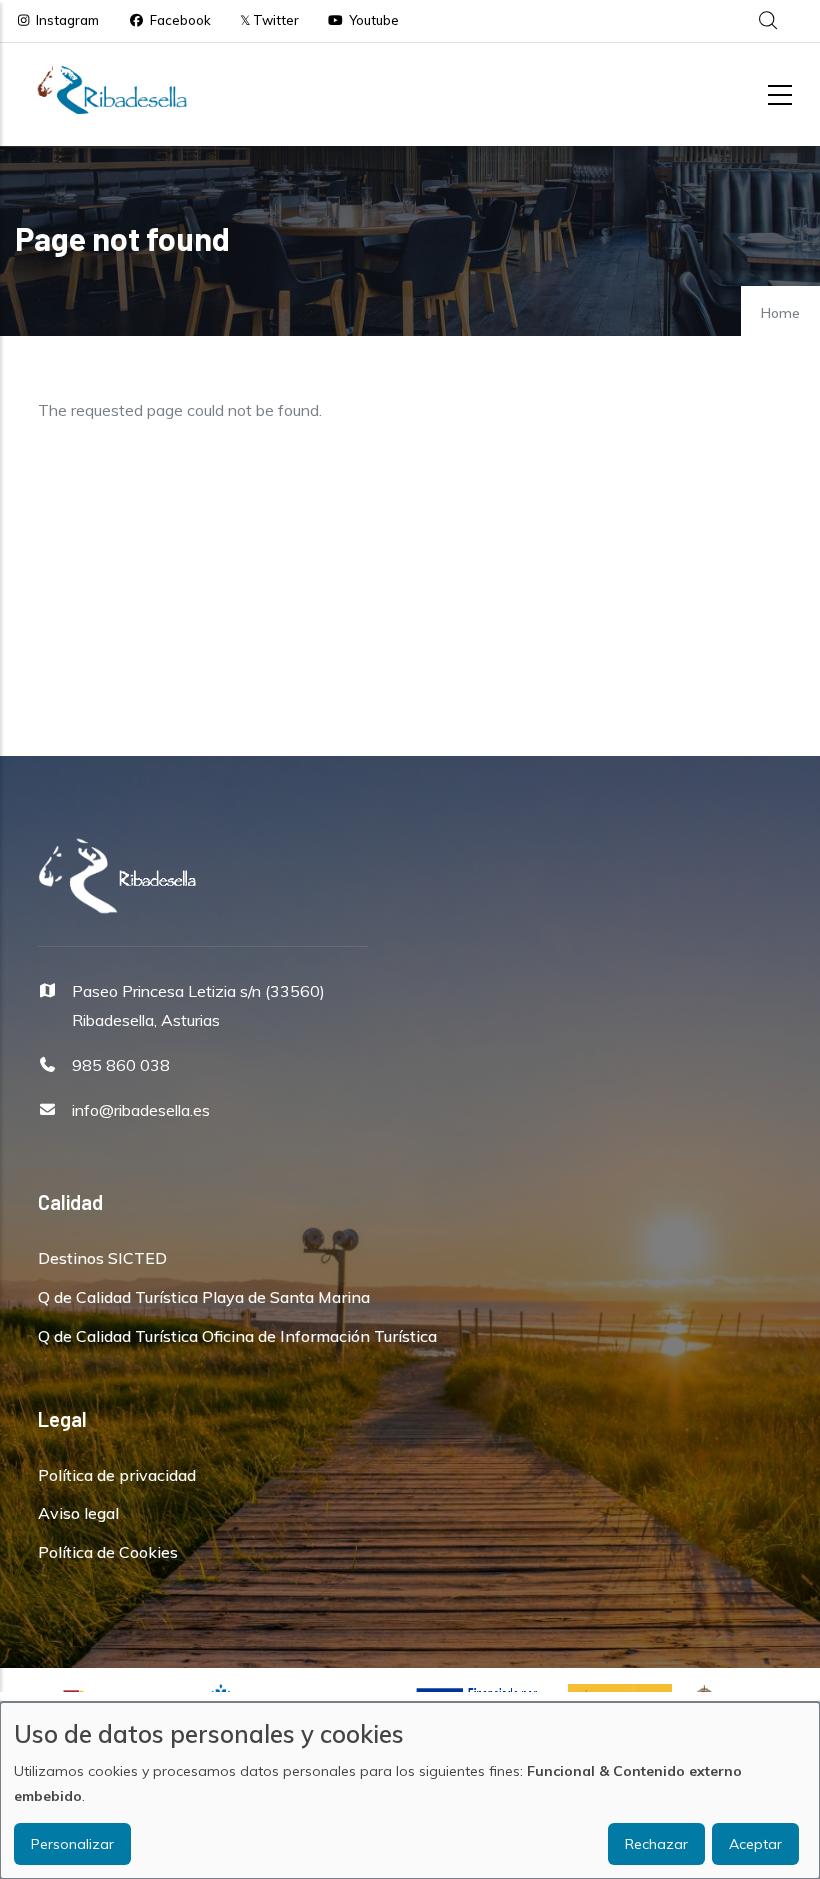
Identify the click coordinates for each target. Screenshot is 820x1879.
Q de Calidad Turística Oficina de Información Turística (237, 1336)
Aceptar (755, 1844)
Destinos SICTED (102, 1258)
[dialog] (410, 1790)
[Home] (112, 90)
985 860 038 (121, 1065)
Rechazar (656, 1844)
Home (780, 313)
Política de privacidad (117, 1475)
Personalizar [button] (72, 1844)
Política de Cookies (108, 1552)
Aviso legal (78, 1513)
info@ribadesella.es (141, 1110)
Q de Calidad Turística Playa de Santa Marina (204, 1297)
